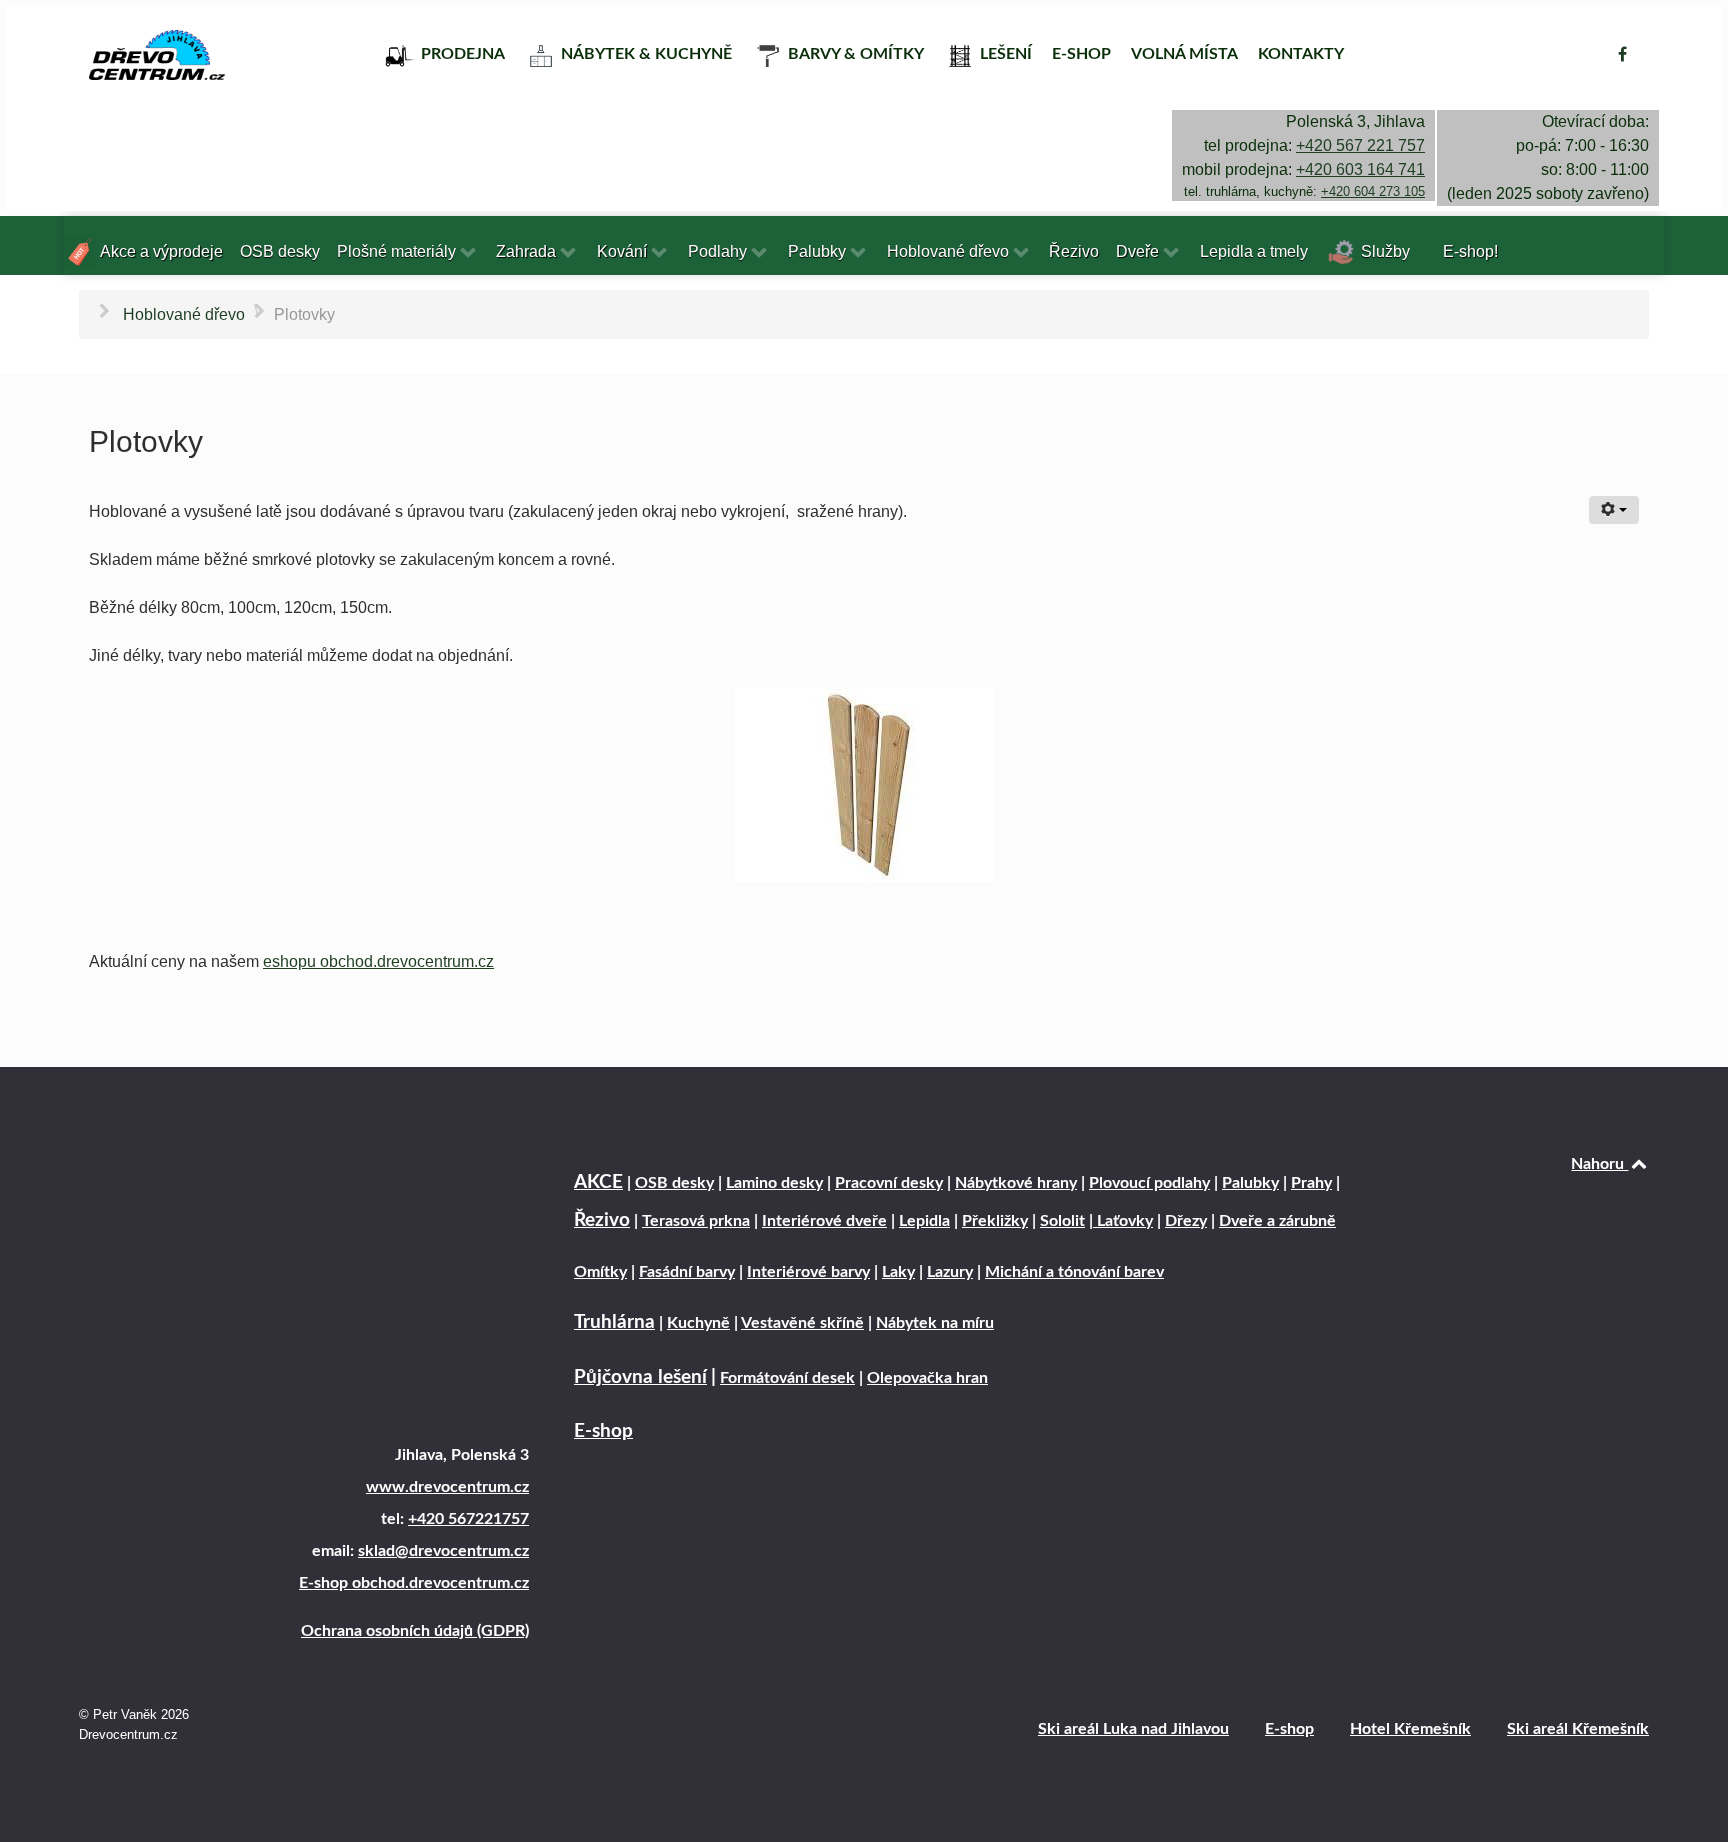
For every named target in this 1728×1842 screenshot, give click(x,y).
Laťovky (1123, 1221)
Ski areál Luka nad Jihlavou (1133, 1729)
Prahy (1311, 1183)
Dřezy (1186, 1221)
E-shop (603, 1431)
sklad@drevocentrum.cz (443, 1551)
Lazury (950, 1272)
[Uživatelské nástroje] (1614, 510)
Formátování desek (787, 1378)
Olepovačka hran (927, 1378)
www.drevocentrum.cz (447, 1487)
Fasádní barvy (687, 1272)
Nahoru (1599, 1164)
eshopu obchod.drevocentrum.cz (378, 961)
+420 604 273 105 (1373, 191)
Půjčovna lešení (640, 1377)
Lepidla (924, 1221)
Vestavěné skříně (802, 1323)
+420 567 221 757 (1360, 145)
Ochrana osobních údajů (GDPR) (415, 1631)
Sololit (1062, 1221)
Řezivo (602, 1220)
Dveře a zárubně (1277, 1221)
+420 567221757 (468, 1519)
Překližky (995, 1221)
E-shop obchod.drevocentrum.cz (414, 1583)
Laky (898, 1272)
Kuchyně (698, 1323)
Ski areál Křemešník (1578, 1729)
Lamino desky (774, 1183)
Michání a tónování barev (1074, 1272)
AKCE (598, 1182)
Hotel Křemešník (1410, 1729)
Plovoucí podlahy (1149, 1183)
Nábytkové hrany (1016, 1183)
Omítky (600, 1272)
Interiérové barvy (808, 1272)
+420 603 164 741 (1360, 169)
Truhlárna (614, 1322)
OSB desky (674, 1183)
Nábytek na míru (935, 1323)
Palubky (1250, 1183)
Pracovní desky (889, 1183)
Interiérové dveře (824, 1221)
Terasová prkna (696, 1221)
